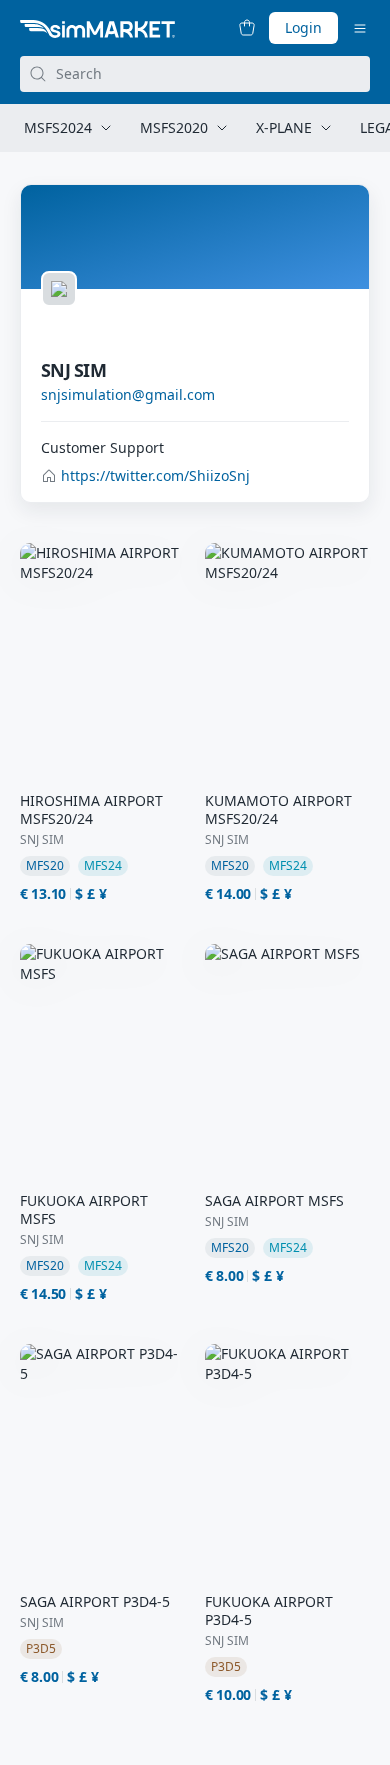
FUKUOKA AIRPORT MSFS (84, 1210)
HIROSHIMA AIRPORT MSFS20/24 (91, 810)
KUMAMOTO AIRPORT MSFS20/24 (278, 810)
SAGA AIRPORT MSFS (274, 1201)
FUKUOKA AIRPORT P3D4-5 (269, 1611)
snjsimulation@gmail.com (128, 394)
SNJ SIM (42, 840)
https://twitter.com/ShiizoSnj (155, 475)
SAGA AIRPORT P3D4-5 (95, 1602)
